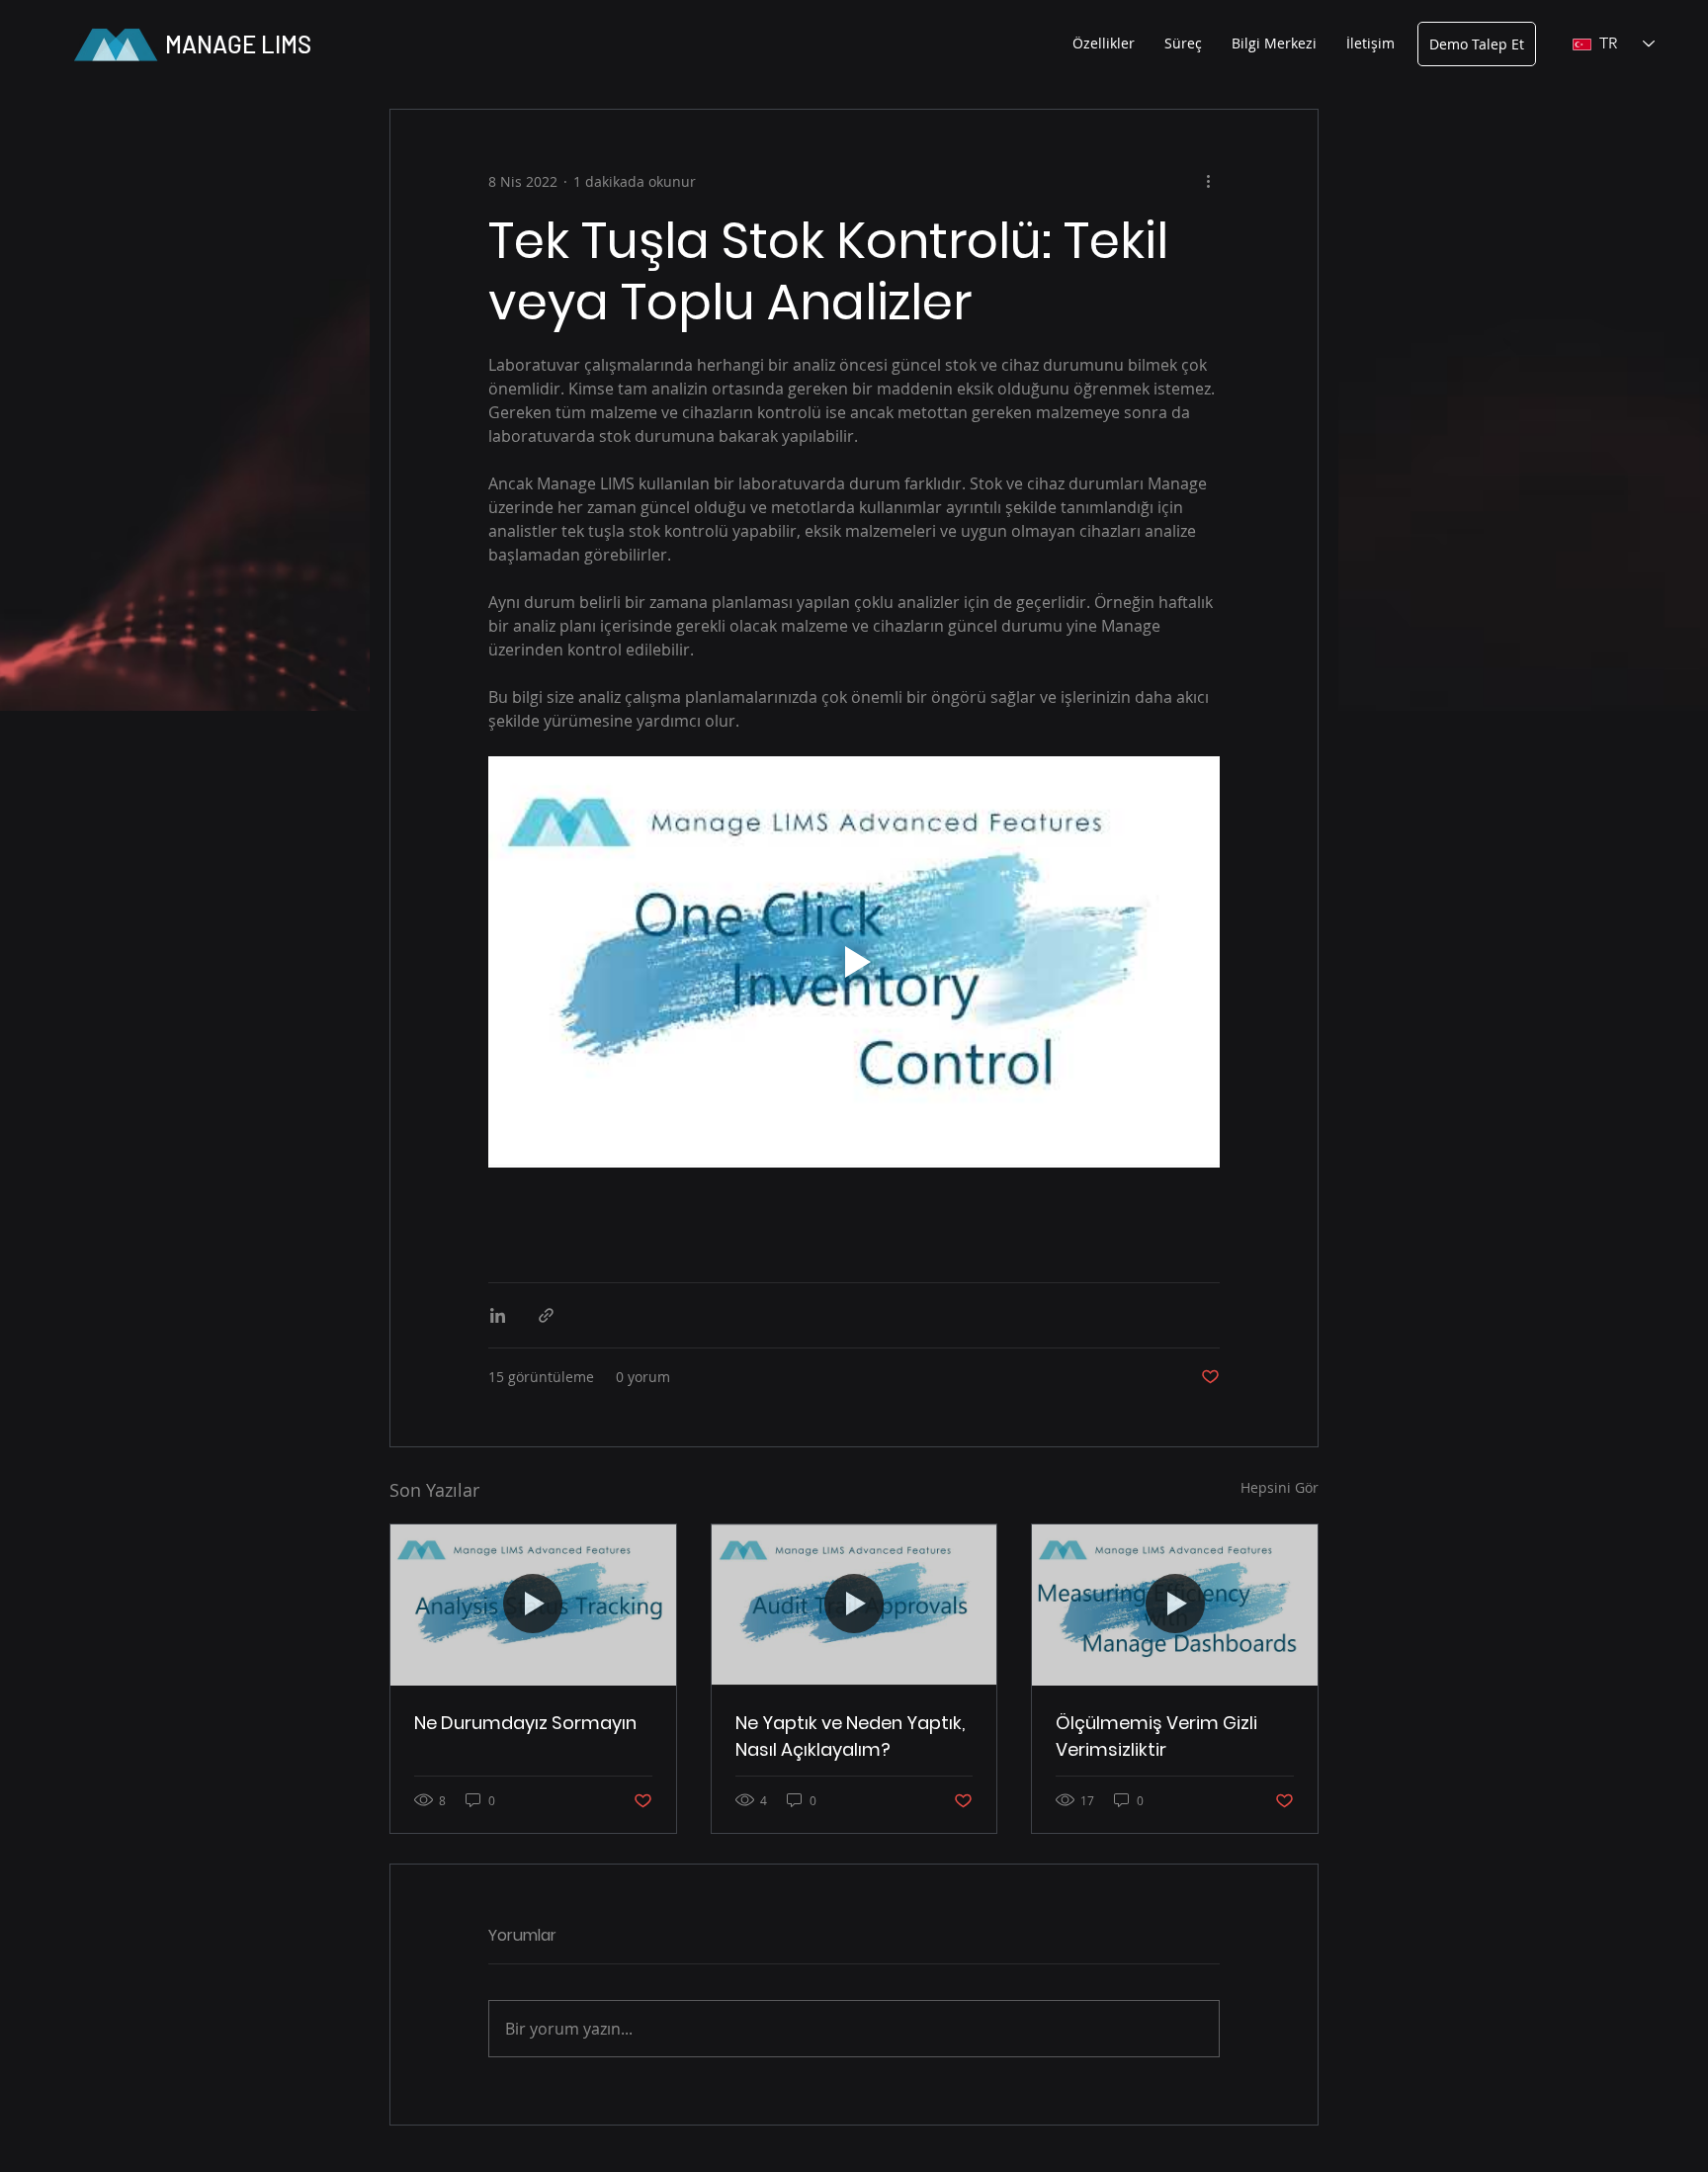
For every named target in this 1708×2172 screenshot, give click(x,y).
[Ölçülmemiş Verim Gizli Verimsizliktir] (1175, 1605)
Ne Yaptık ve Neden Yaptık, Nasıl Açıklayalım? (850, 1736)
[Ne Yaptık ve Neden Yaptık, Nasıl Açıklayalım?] (854, 1605)
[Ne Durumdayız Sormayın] (533, 1605)
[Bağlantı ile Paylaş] (546, 1315)
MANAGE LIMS (238, 44)
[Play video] (854, 962)
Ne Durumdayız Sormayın (525, 1723)
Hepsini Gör (1280, 1487)
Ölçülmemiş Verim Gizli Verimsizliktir (1156, 1736)
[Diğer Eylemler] (1208, 181)
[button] (1104, 43)
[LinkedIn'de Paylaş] (498, 1315)
